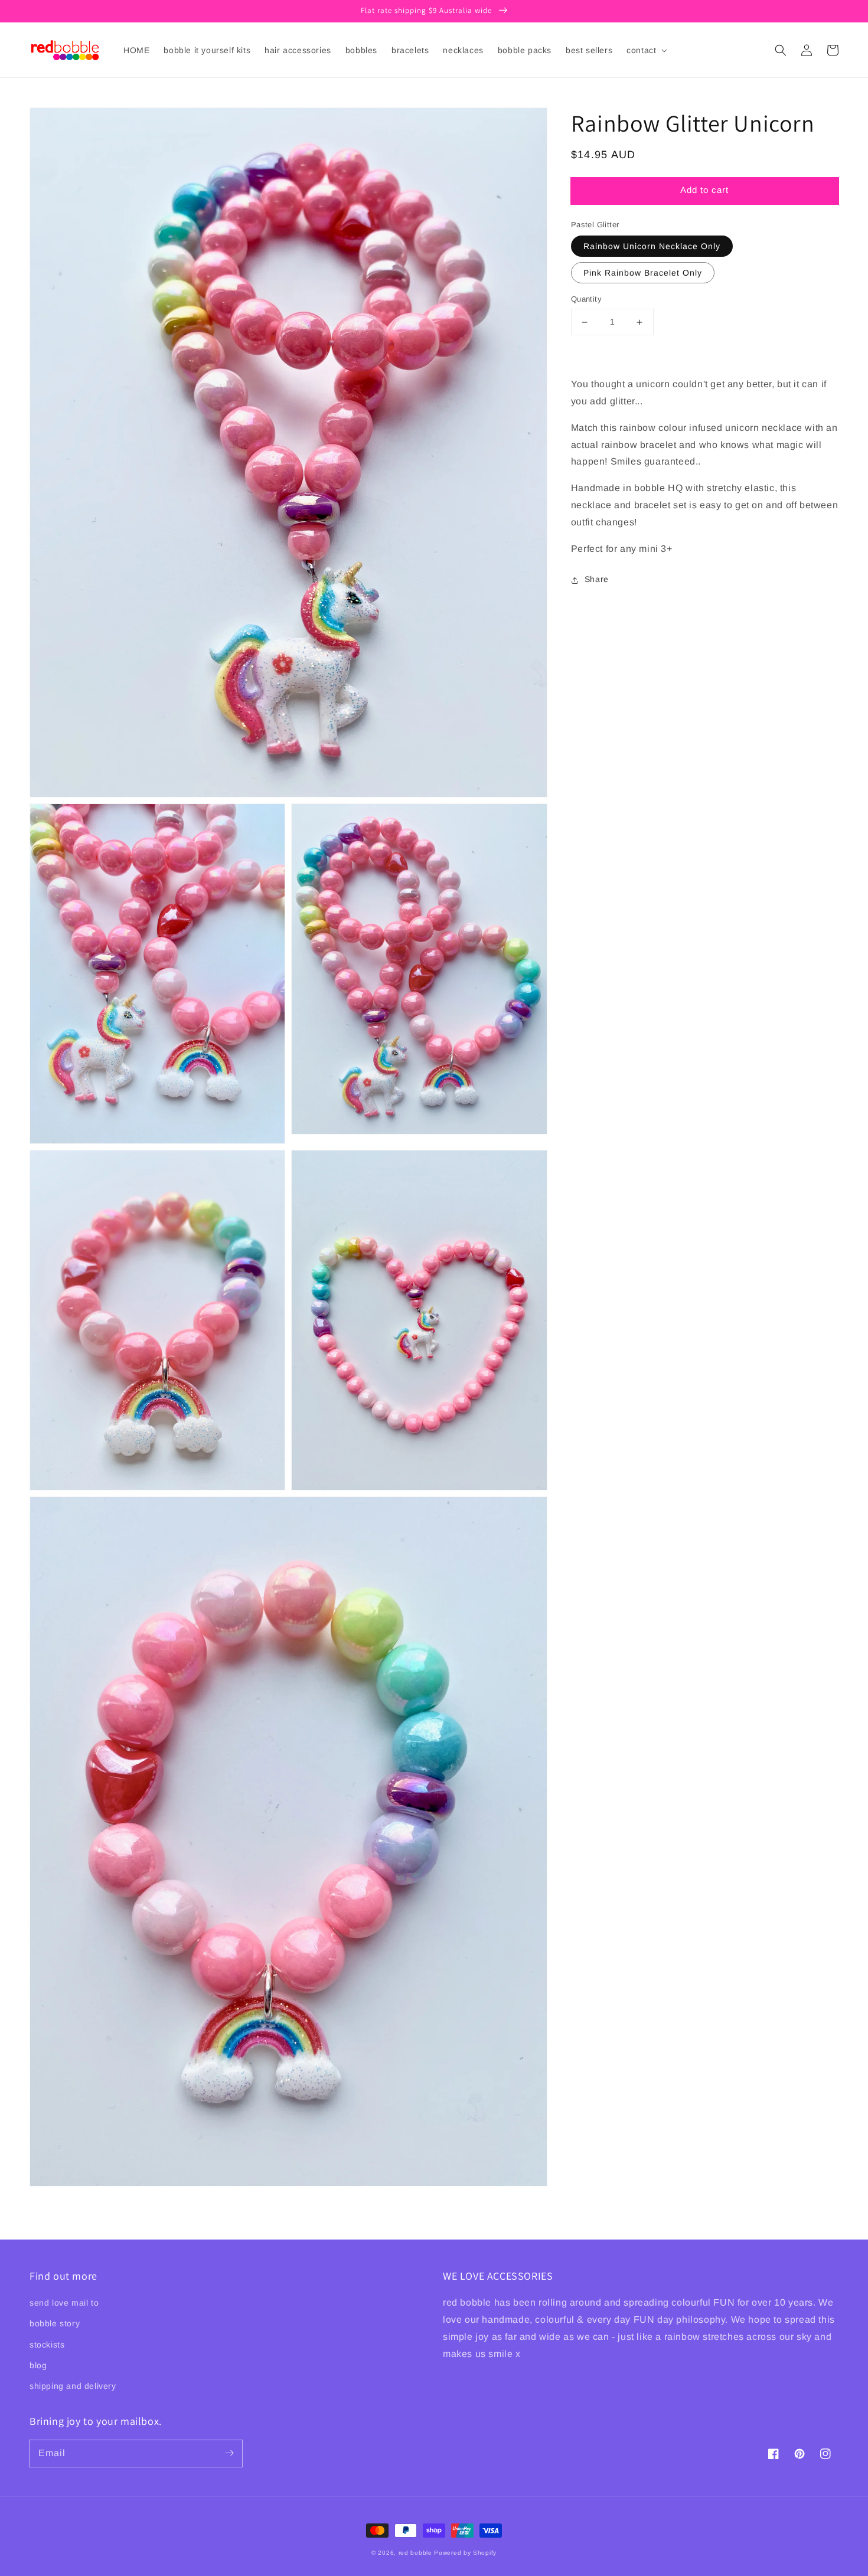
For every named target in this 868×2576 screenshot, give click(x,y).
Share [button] (597, 580)
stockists (47, 2345)
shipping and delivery (73, 2386)
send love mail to (64, 2303)
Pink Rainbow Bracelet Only (643, 273)
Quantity (586, 300)
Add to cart (704, 190)
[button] (781, 50)
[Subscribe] (229, 2453)
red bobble (415, 2553)
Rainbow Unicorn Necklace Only (652, 247)
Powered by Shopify (465, 2553)
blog (38, 2365)
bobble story (55, 2323)
